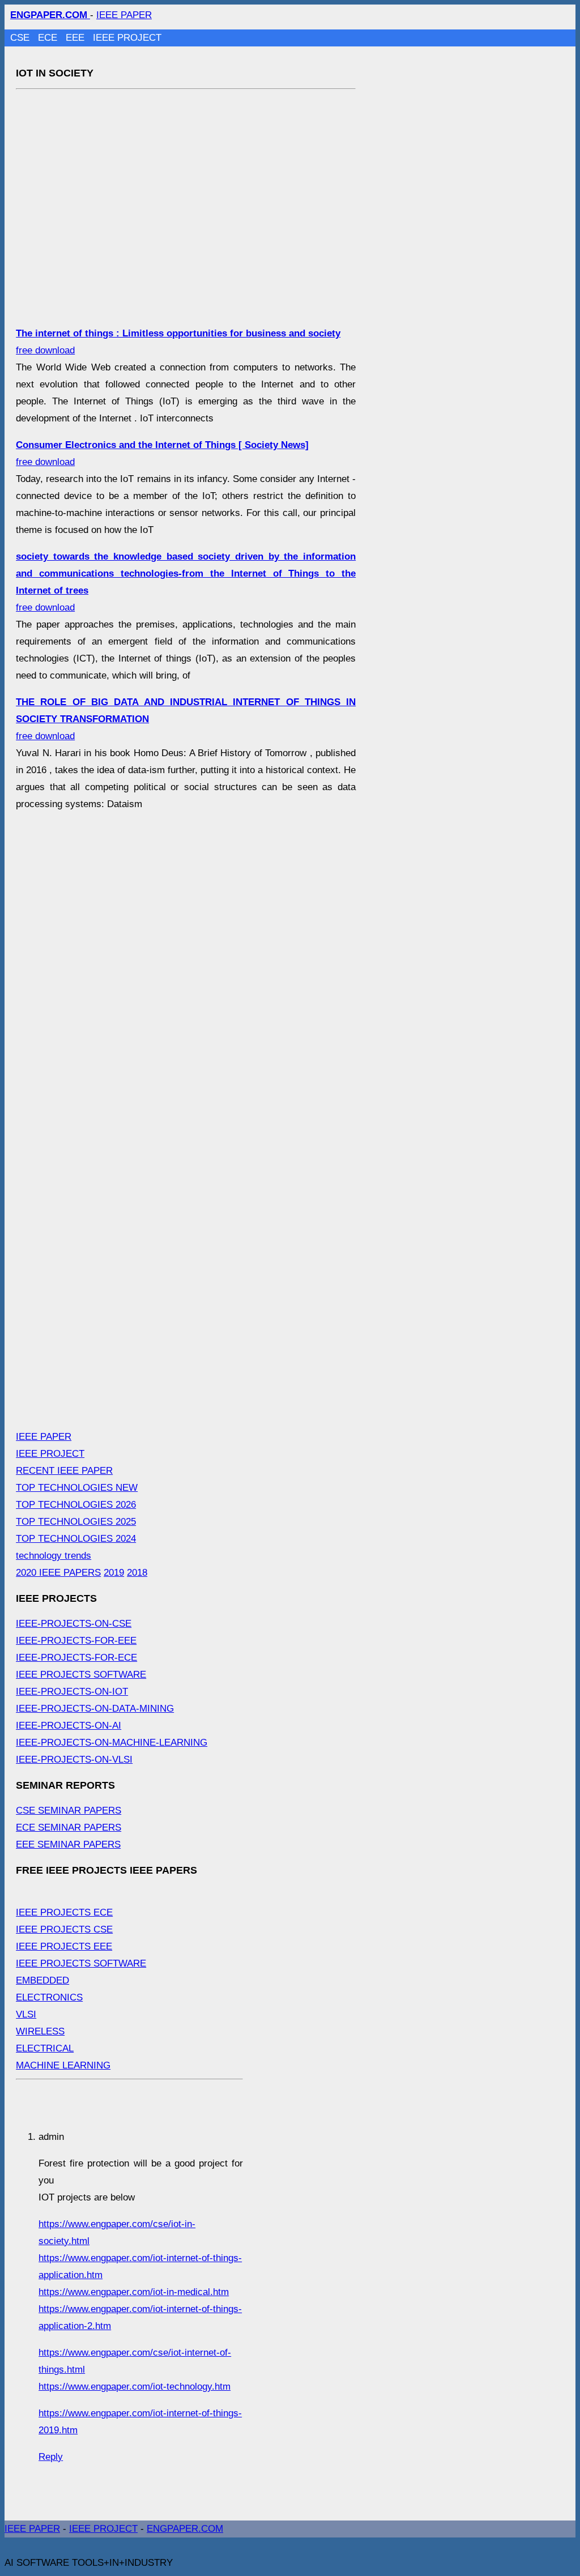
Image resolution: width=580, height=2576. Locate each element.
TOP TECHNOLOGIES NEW (77, 1488)
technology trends (54, 1556)
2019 (114, 1573)
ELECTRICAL (45, 2048)
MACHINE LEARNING (63, 2065)
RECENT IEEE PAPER (64, 1471)
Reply (51, 2457)
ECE (49, 38)
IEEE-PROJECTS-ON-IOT (72, 1692)
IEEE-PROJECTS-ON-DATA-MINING (95, 1709)
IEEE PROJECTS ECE (64, 1912)
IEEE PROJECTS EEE (64, 1946)
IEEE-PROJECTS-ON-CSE (74, 1624)
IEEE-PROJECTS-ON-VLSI (74, 1760)
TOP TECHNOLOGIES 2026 (76, 1505)
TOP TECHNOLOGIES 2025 (76, 1522)
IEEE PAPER (124, 15)
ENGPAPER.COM (185, 2529)
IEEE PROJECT (127, 38)
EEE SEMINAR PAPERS (68, 1844)
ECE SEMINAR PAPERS (69, 1827)
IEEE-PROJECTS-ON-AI (69, 1726)
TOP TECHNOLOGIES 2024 (76, 1539)
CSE (21, 38)
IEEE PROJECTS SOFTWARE (81, 1675)
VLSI (26, 2014)
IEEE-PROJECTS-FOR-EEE (76, 1641)
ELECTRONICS (49, 1997)
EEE (76, 38)
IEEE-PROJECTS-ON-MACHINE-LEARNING (112, 1743)
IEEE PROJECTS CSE (64, 1929)
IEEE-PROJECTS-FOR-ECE (76, 1658)
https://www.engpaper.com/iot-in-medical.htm (134, 2292)
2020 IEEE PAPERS (58, 1573)
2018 (137, 1573)
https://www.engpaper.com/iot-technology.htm (135, 2387)
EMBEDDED (42, 1980)
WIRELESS (40, 2031)
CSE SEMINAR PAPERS (69, 1811)
